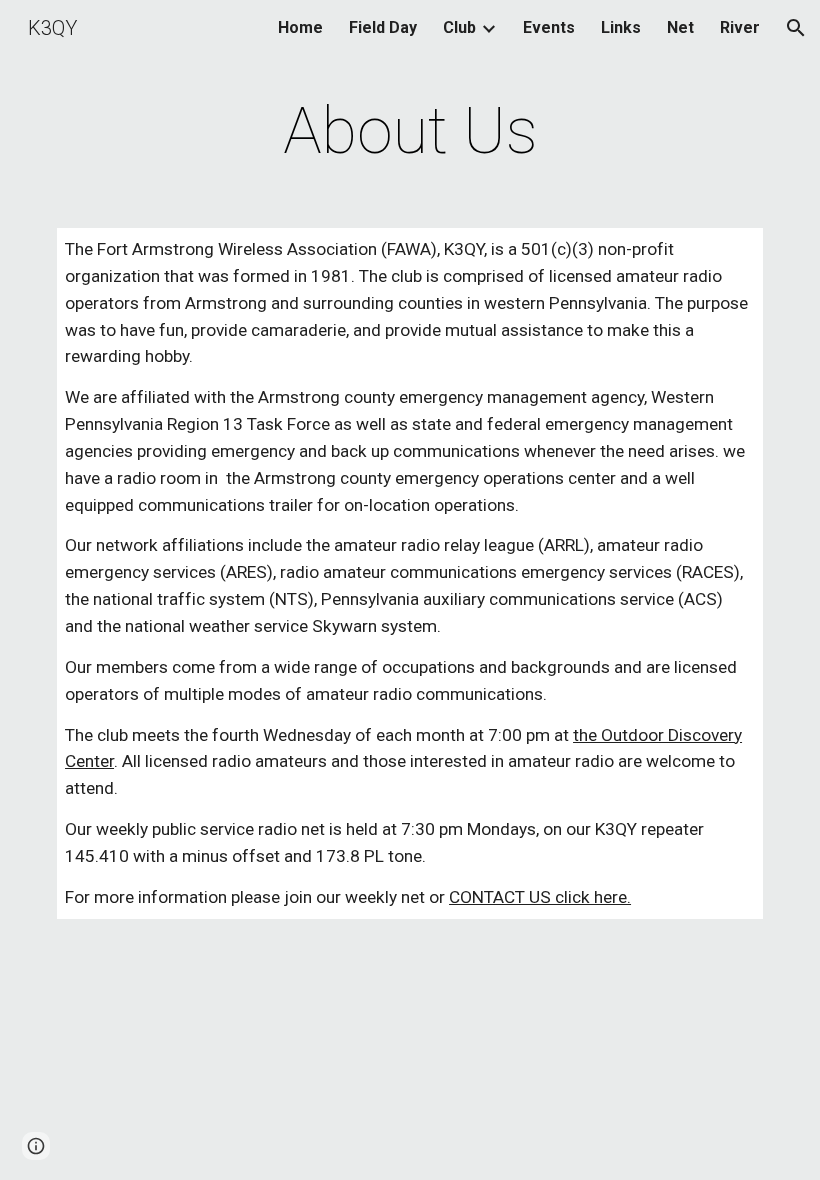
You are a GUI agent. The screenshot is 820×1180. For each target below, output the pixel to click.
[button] (796, 28)
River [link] (740, 27)
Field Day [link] (383, 27)
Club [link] (459, 27)
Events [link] (549, 27)
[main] (410, 132)
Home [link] (300, 27)
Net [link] (680, 27)
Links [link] (621, 27)
